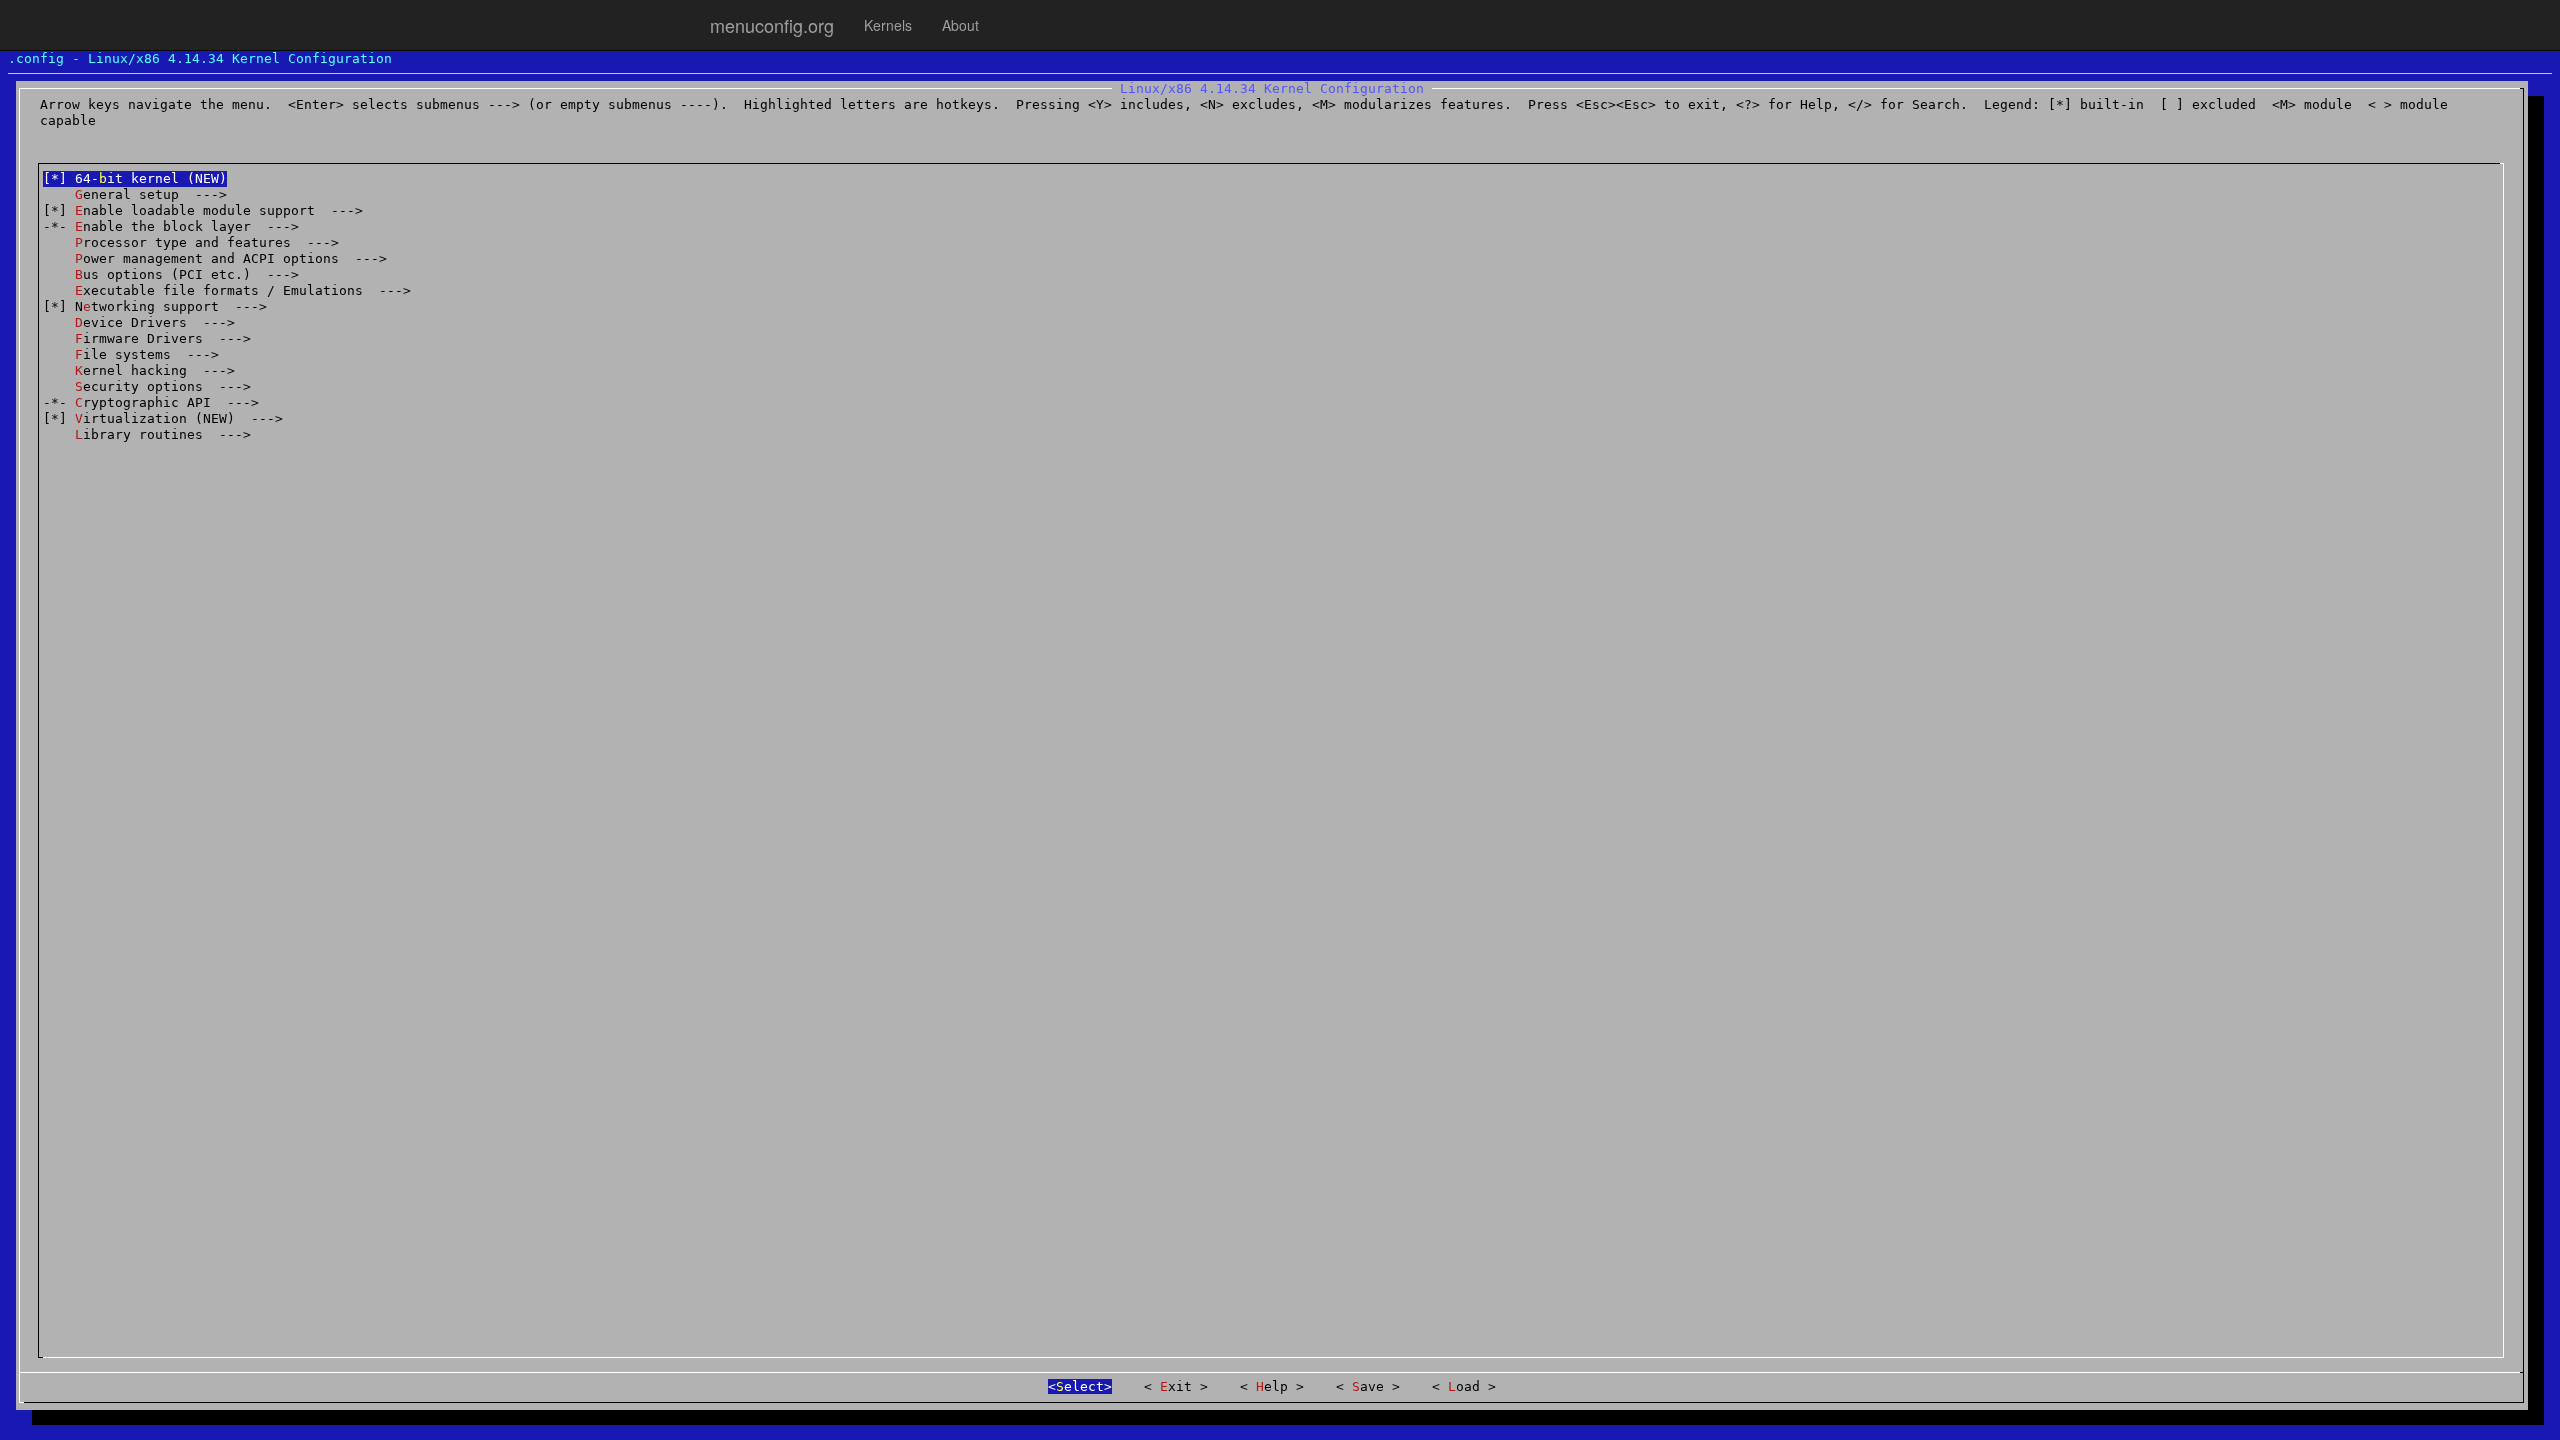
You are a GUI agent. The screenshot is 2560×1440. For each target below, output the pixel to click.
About (960, 25)
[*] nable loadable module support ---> (203, 210)
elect (1080, 1386)
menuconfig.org (772, 25)
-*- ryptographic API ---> (151, 402)
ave (1372, 1386)
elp (1276, 1386)
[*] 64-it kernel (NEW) (135, 178)
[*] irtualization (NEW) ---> (163, 418)
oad (1468, 1386)
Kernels (888, 25)
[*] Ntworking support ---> (155, 306)
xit (1180, 1386)
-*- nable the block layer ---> (171, 226)
